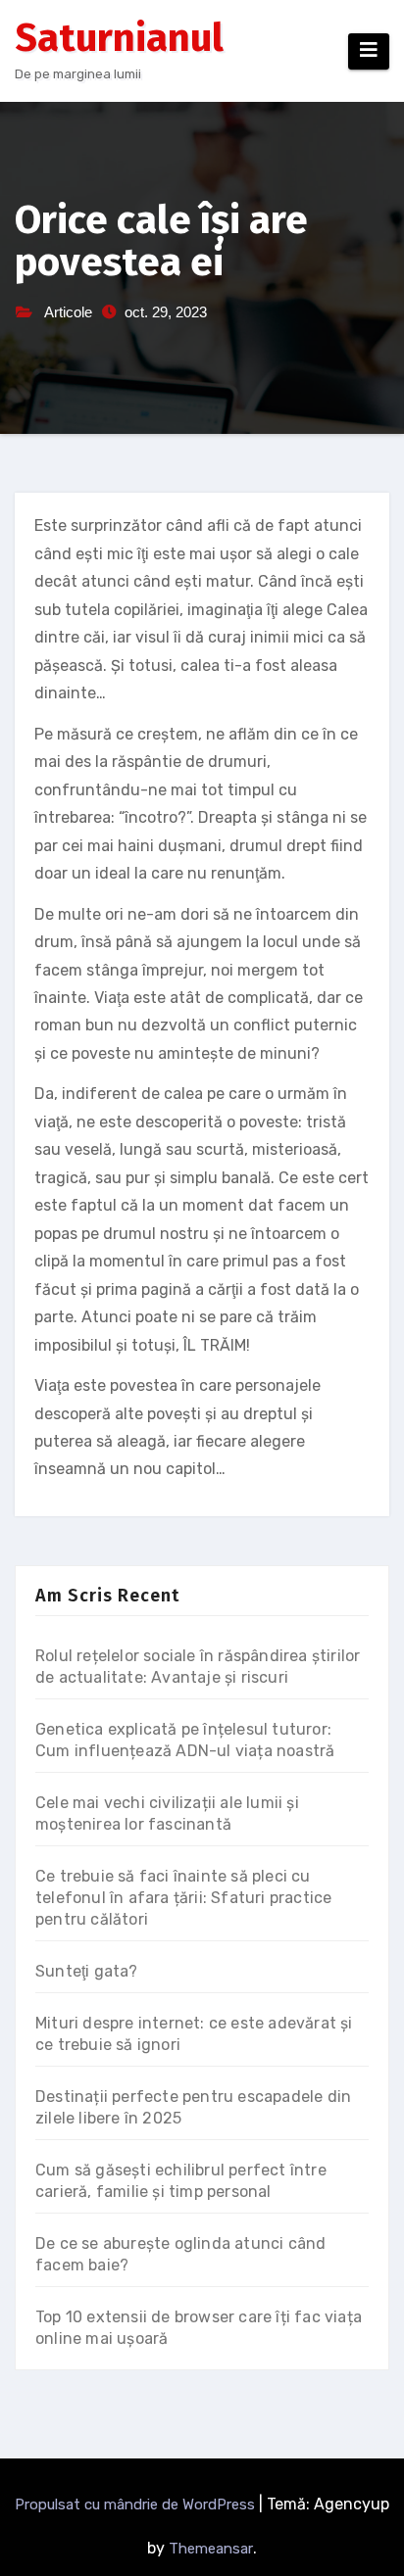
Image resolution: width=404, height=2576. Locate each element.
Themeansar (211, 2549)
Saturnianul (119, 38)
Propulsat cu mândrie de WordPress (137, 2504)
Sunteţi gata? (87, 1971)
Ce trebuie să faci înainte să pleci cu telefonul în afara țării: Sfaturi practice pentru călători (183, 1898)
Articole (68, 312)
